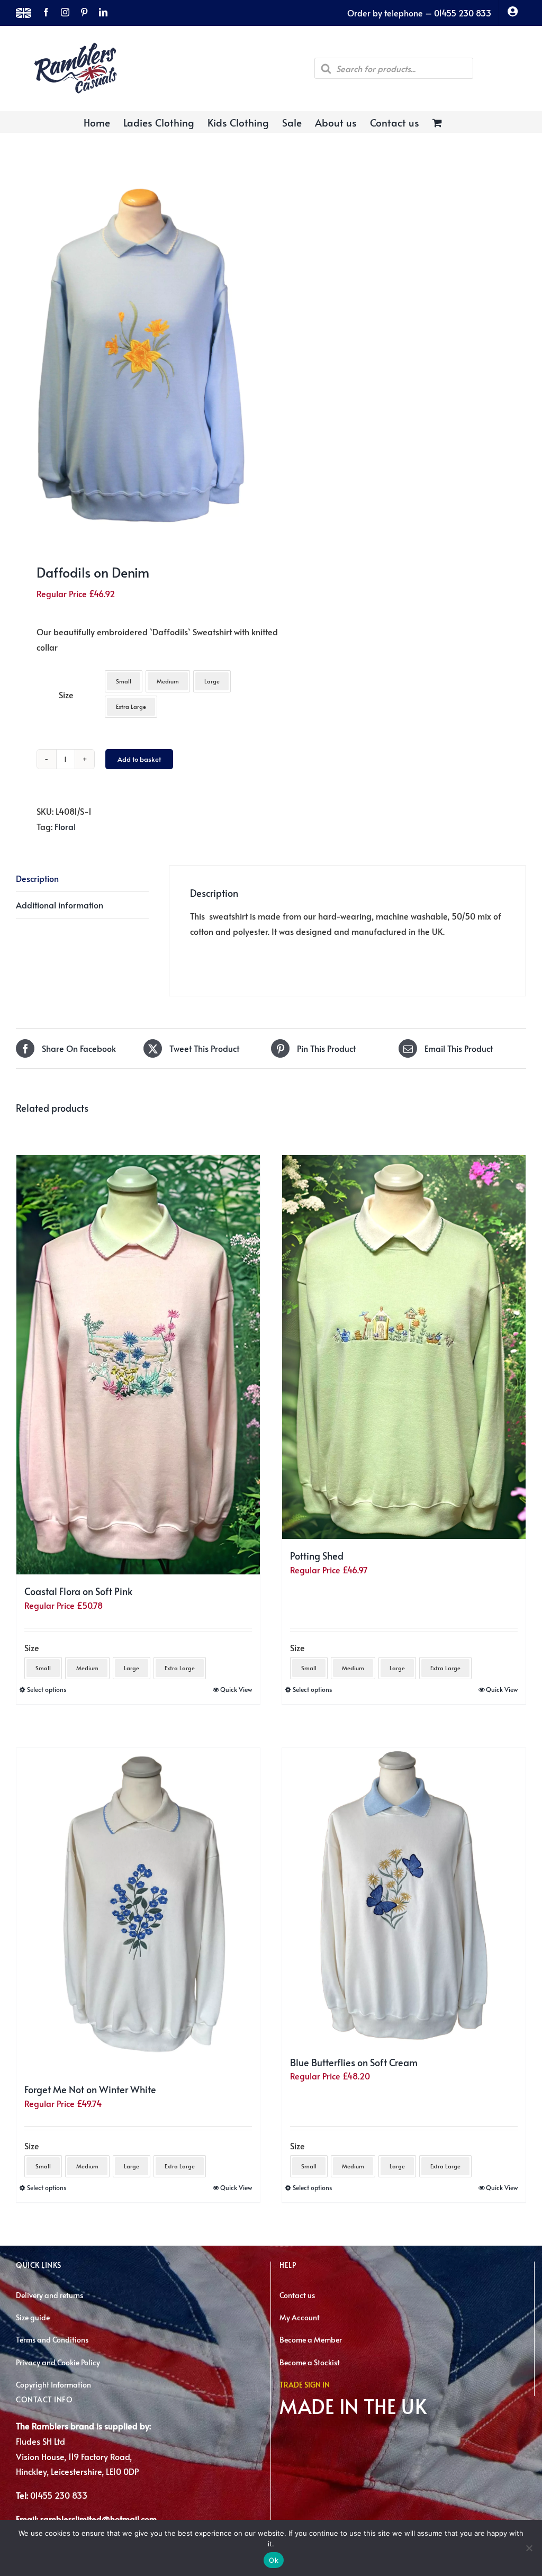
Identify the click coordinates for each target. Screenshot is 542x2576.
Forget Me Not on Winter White (90, 2089)
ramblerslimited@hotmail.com (98, 2519)
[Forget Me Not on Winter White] (138, 1910)
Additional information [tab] (60, 905)
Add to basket (139, 759)
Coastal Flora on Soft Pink (78, 1591)
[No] (529, 2548)
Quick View (236, 1689)
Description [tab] (37, 878)
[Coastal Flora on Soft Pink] (138, 1365)
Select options (47, 1689)
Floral (65, 826)
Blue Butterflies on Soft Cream (354, 2062)
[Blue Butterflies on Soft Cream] (404, 1897)
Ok (274, 2560)
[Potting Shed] (404, 1347)
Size (66, 695)
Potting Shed (317, 1556)
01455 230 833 (59, 2495)
